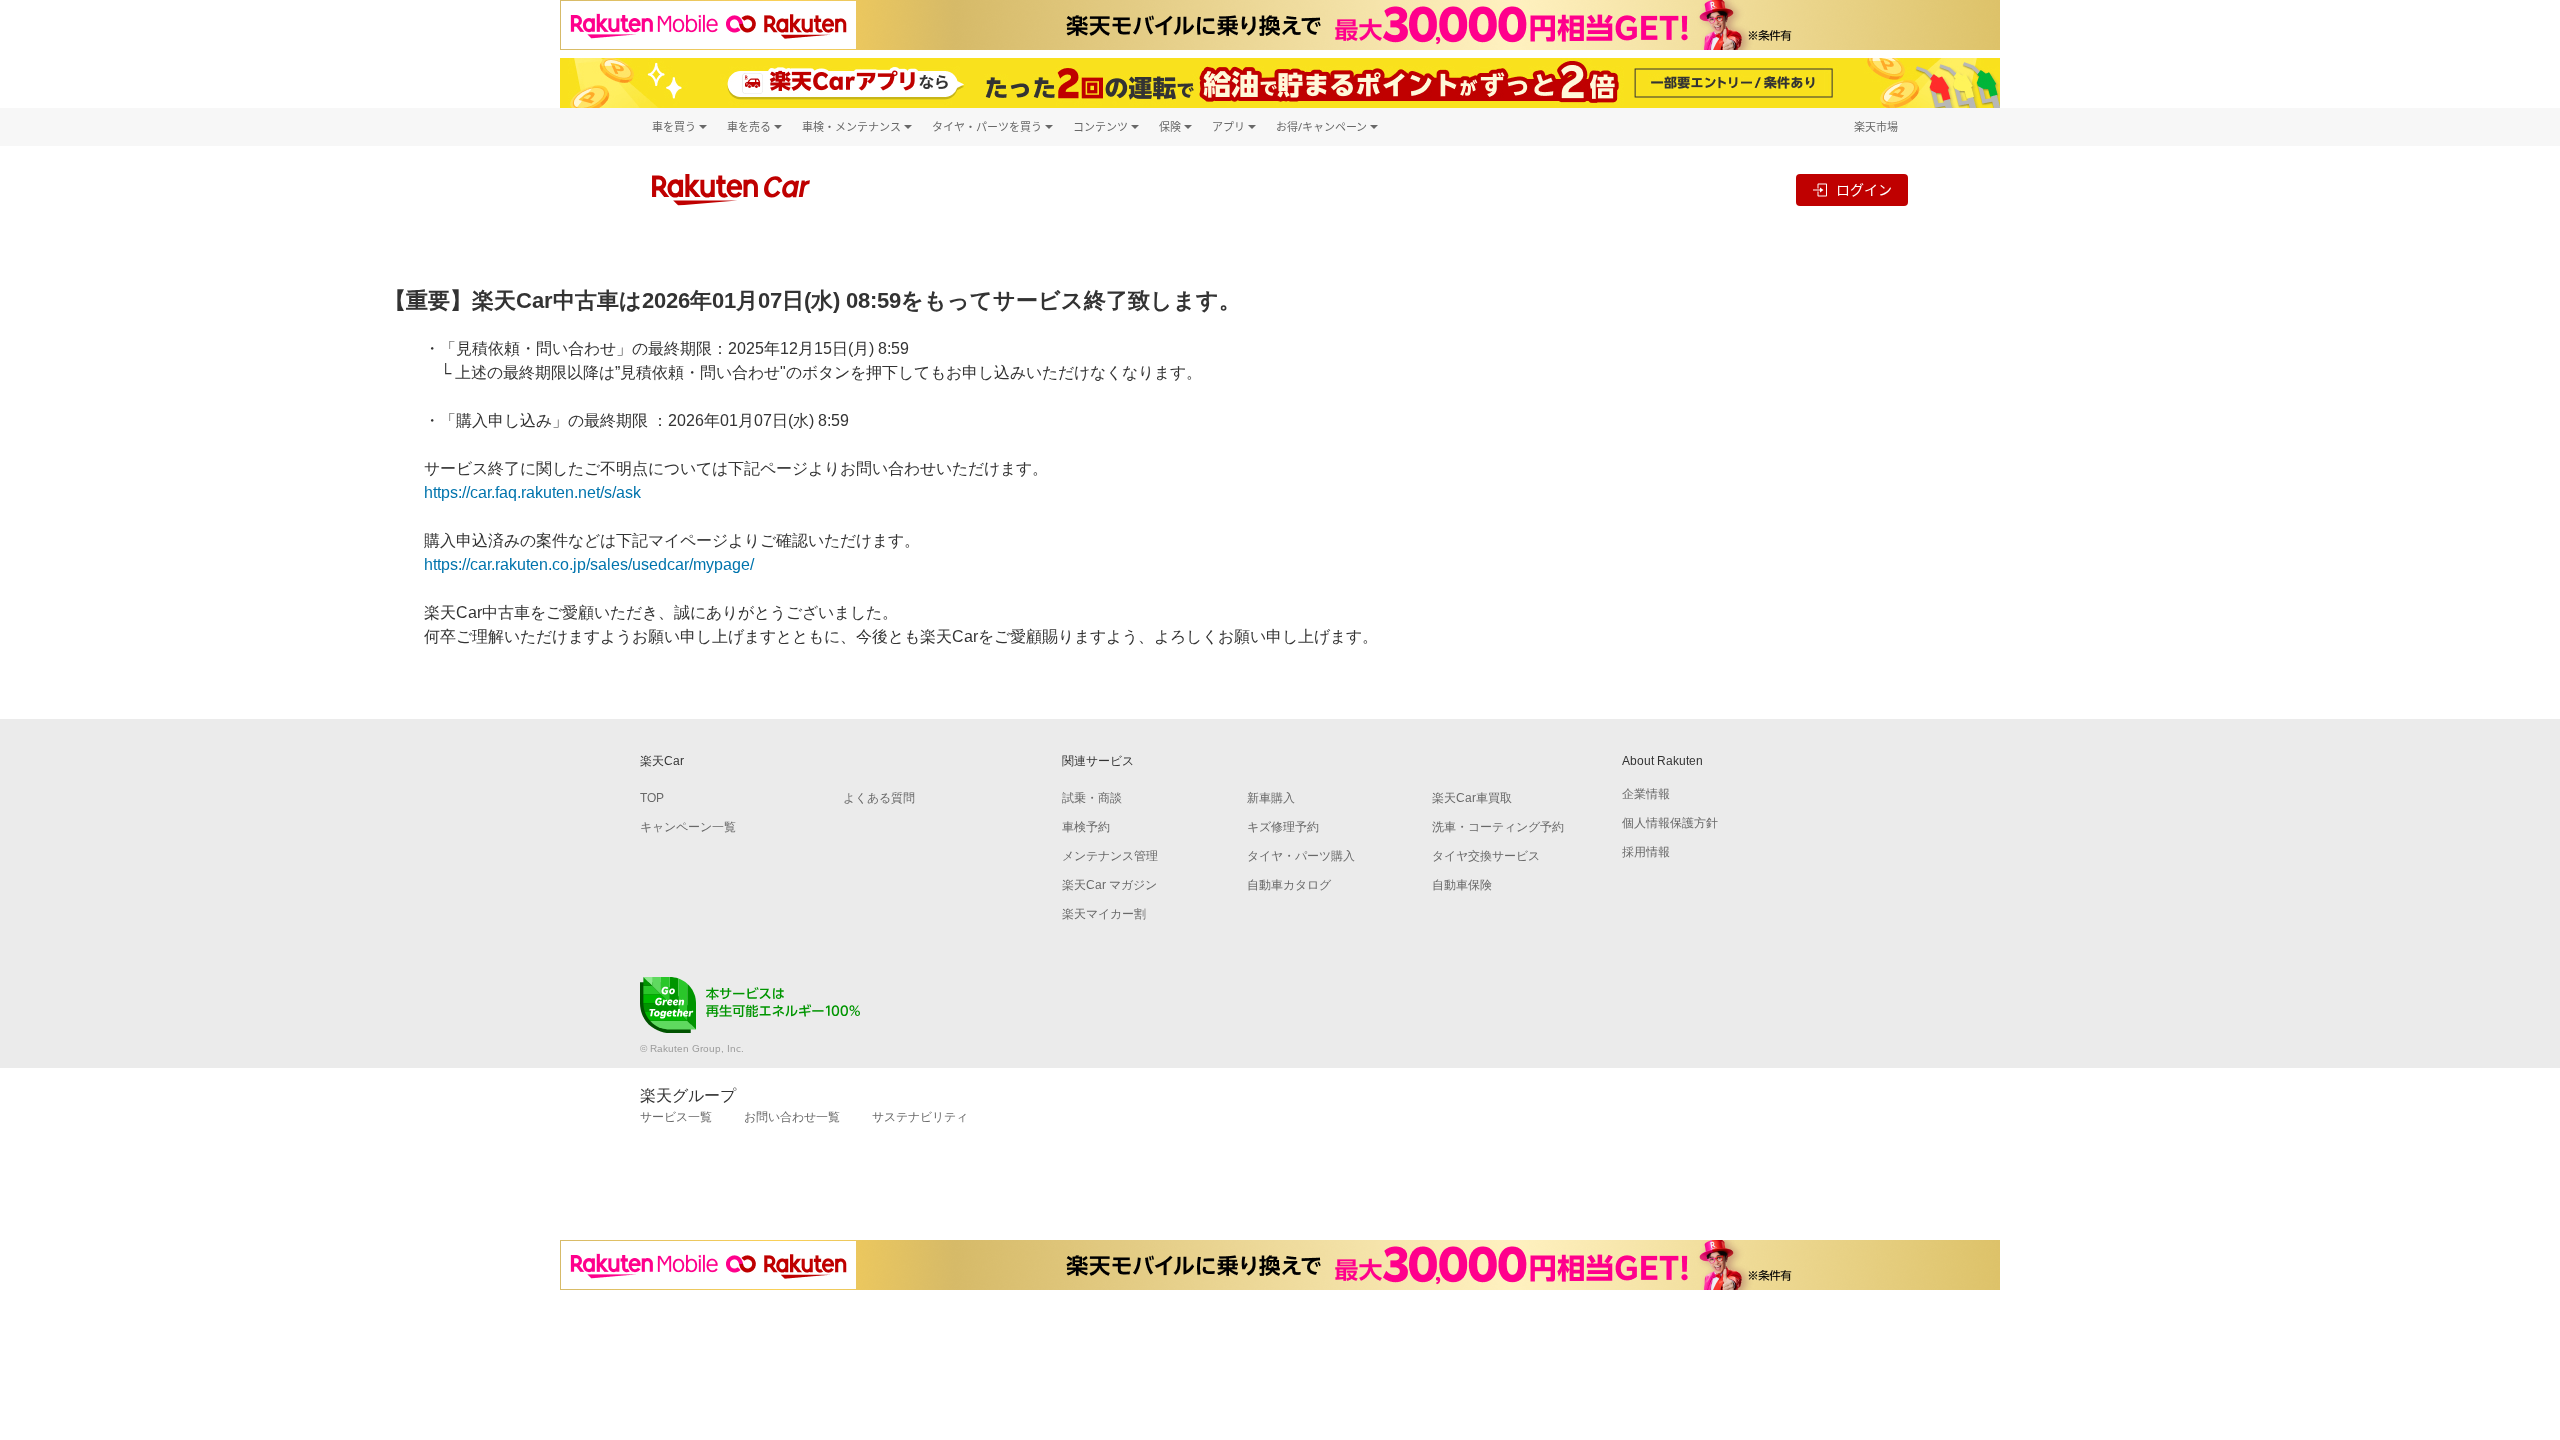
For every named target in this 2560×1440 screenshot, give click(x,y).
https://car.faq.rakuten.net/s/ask (532, 492)
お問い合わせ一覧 (792, 1117)
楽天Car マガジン (1109, 885)
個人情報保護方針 (1670, 823)
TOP (652, 798)
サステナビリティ (920, 1117)
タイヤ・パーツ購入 (1301, 856)
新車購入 (1271, 798)
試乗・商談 (1092, 798)
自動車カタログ (1289, 885)
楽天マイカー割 (1104, 914)
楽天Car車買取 (1472, 798)
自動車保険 (1462, 885)
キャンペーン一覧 (688, 827)
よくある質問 (879, 798)
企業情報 (1646, 794)
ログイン (1864, 189)
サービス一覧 (676, 1117)
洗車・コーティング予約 (1498, 827)
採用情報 (1646, 852)
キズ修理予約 (1283, 827)
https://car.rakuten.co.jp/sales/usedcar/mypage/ (589, 564)
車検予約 (1086, 827)
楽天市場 (1876, 126)
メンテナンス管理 (1110, 856)
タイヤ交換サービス (1486, 856)
